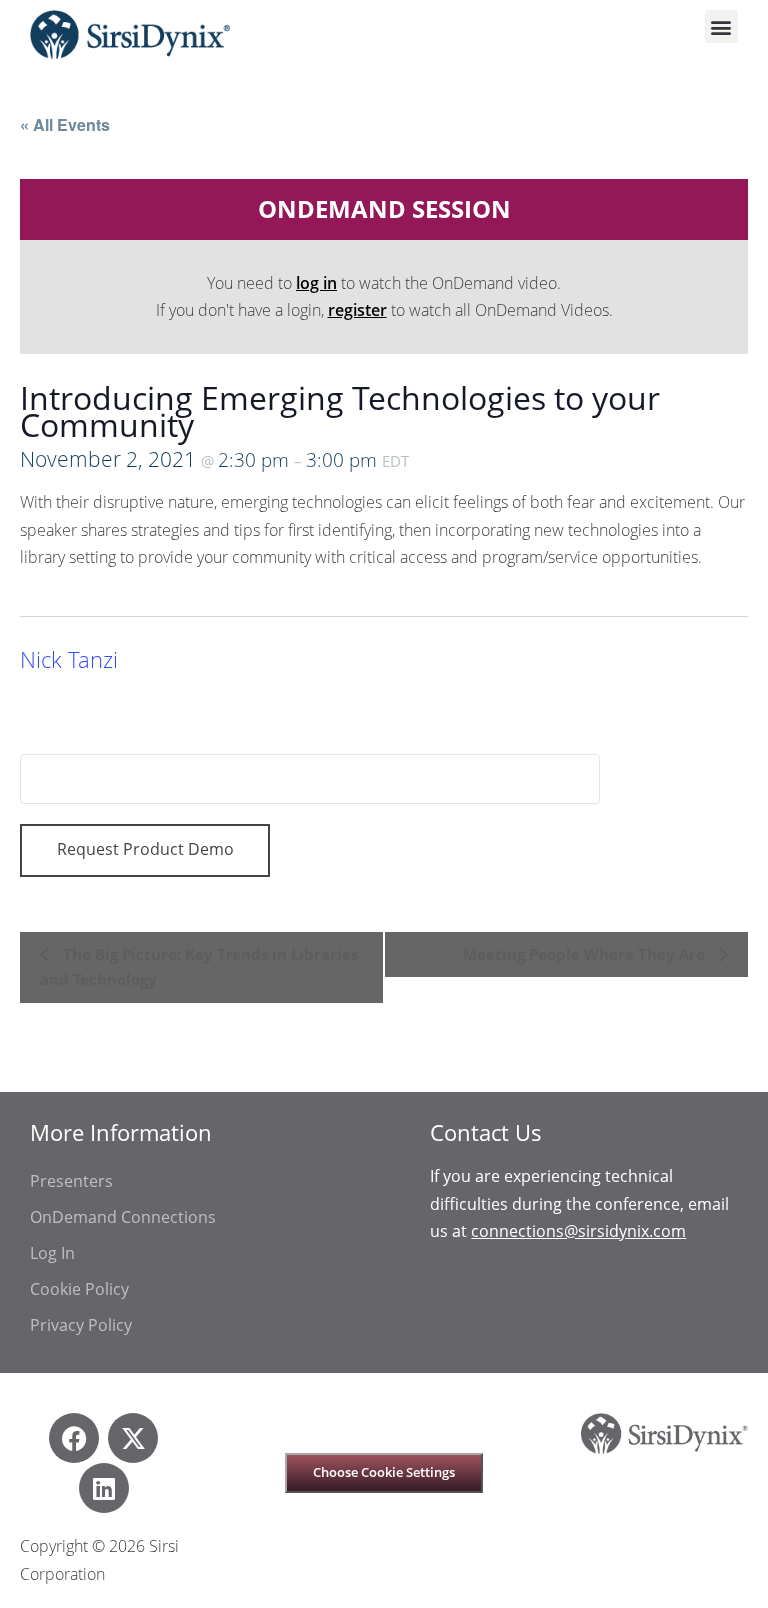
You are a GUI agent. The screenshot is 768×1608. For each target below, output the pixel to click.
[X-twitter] (133, 1438)
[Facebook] (74, 1438)
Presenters (71, 1181)
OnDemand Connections (123, 1217)
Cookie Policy (79, 1289)
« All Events (65, 124)
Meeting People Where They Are (586, 954)
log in (316, 283)
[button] (721, 26)
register (357, 310)
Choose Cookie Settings (384, 1472)
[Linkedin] (104, 1488)
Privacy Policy (81, 1325)
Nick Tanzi (69, 659)
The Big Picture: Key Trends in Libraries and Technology (199, 967)
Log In (52, 1253)
